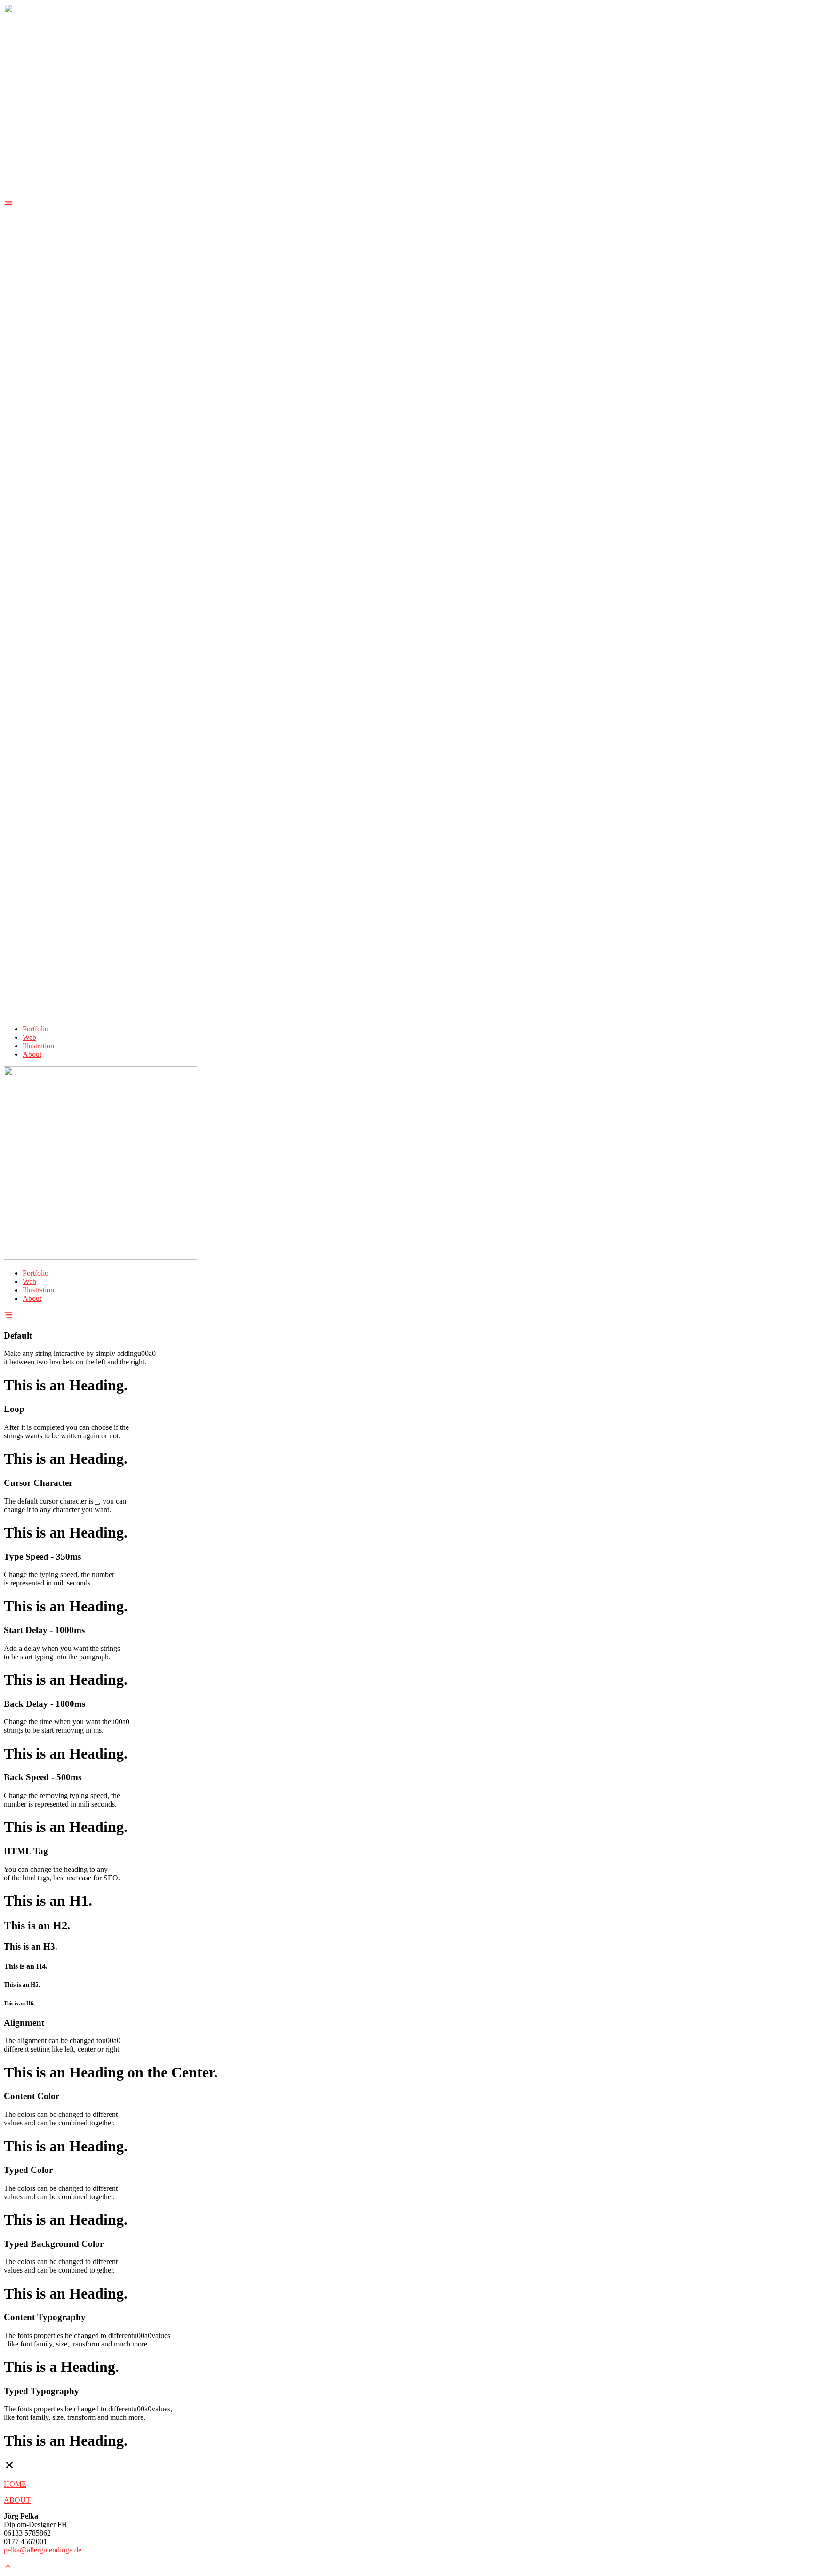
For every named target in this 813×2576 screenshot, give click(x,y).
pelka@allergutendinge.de (43, 2550)
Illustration (38, 1046)
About (32, 1054)
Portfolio (36, 1029)
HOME (15, 2484)
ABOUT (17, 2500)
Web (29, 1037)
